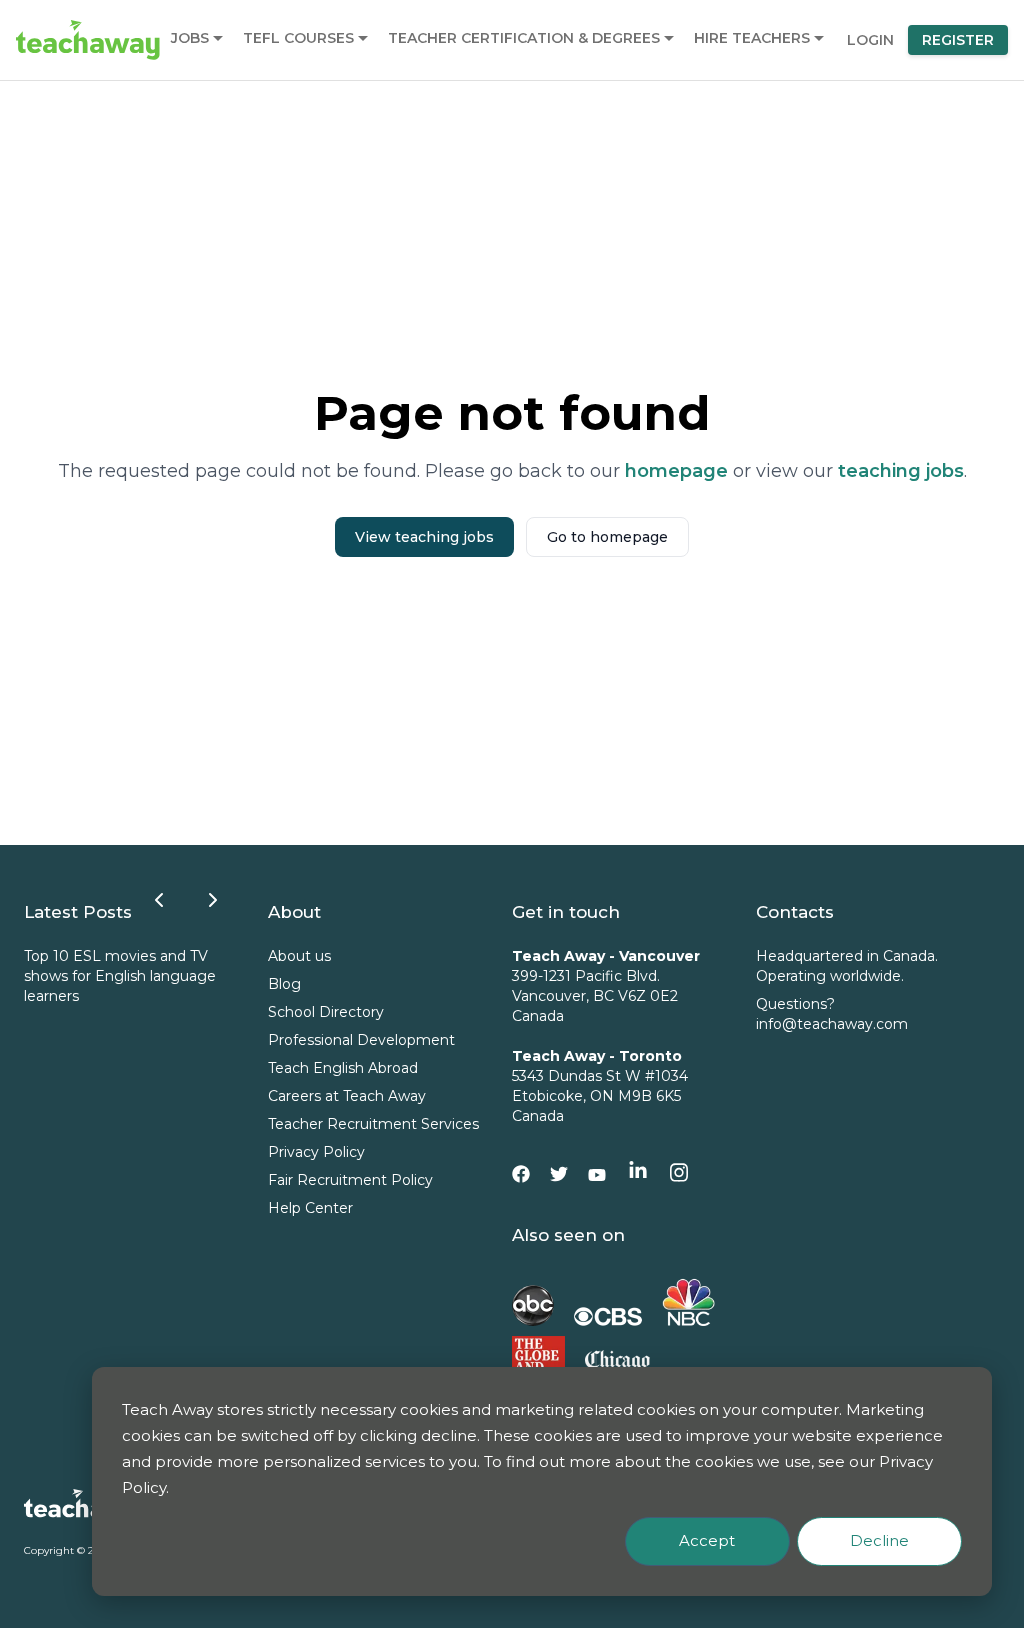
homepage (676, 471)
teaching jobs (901, 471)
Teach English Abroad (343, 1068)
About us (299, 956)
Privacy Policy (316, 1152)
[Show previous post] (159, 900)
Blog (284, 984)
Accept (707, 1540)
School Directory (326, 1012)
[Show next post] (213, 900)
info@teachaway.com (832, 1024)
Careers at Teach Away (347, 1096)
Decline (879, 1540)
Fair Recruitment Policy (350, 1180)
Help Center (310, 1208)
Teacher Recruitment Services (373, 1124)
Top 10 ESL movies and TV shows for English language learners (120, 976)
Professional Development (361, 1040)
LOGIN (870, 40)
